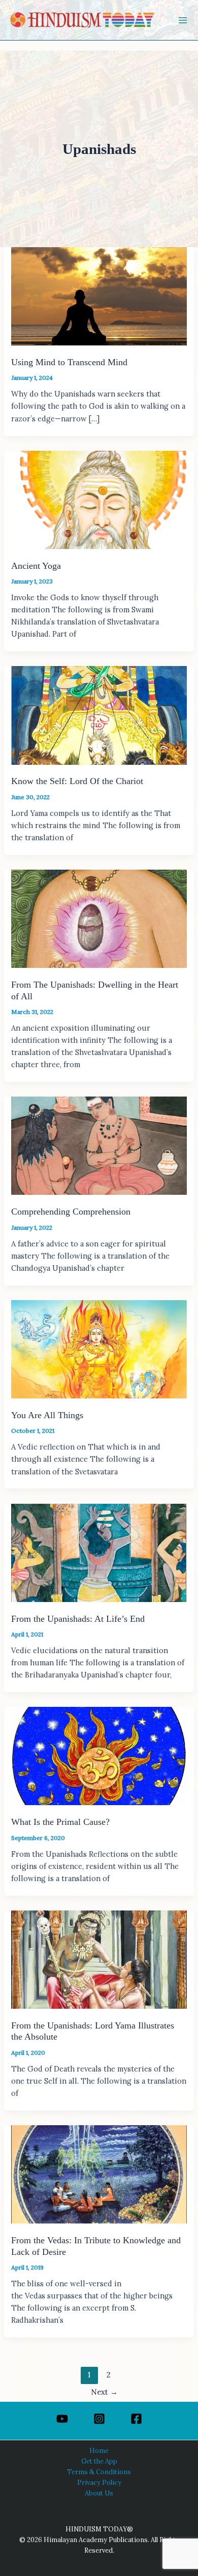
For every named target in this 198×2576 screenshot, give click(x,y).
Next (104, 2392)
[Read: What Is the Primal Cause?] (99, 1755)
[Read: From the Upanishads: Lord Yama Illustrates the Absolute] (99, 1959)
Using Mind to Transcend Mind (69, 362)
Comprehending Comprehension (71, 1212)
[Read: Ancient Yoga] (99, 499)
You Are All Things (47, 1415)
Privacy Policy (99, 2482)
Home (99, 2450)
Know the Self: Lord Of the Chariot (77, 781)
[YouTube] (62, 2419)
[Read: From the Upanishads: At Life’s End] (99, 1552)
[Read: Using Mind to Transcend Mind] (99, 296)
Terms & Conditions (99, 2472)
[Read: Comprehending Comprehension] (99, 1145)
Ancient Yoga (36, 566)
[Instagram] (99, 2419)
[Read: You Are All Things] (99, 1349)
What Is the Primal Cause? (60, 1822)
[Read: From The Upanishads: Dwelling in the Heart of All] (99, 918)
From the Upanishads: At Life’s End (78, 1619)
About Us (99, 2493)
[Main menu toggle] (183, 20)
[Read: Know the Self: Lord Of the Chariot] (99, 714)
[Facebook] (136, 2419)
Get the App (99, 2461)
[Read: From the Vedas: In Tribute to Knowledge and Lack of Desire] (99, 2174)
